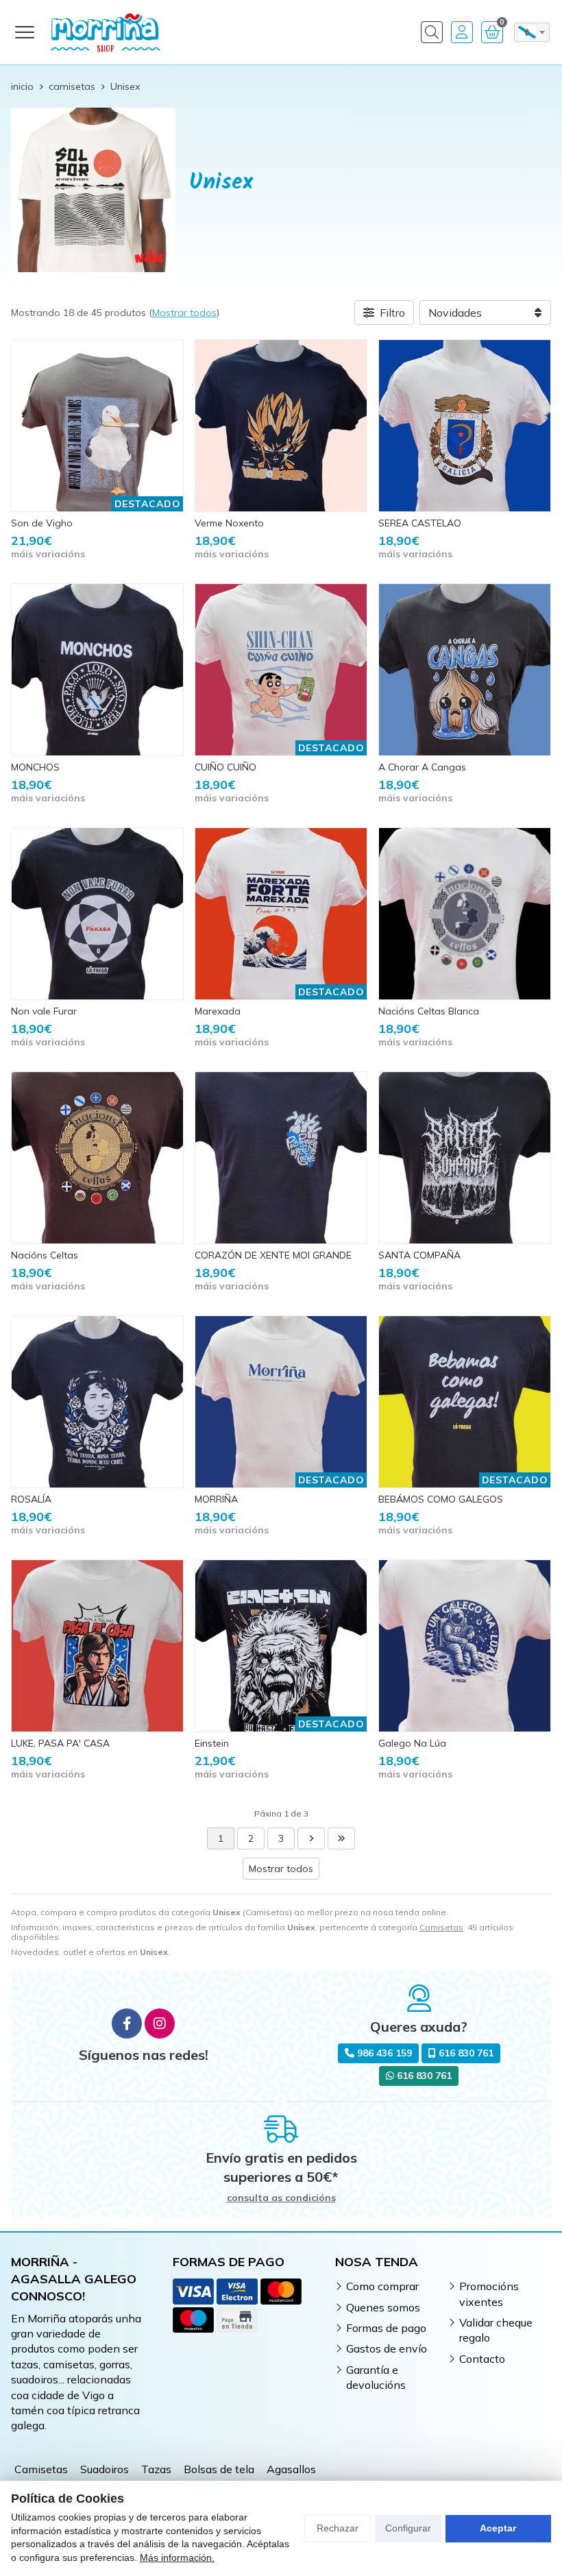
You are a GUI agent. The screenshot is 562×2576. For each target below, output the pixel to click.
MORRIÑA (216, 1499)
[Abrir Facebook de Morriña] (127, 2024)
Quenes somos (383, 2307)
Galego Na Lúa (412, 1743)
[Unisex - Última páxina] (341, 1838)
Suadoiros (105, 2469)
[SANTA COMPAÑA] (465, 1158)
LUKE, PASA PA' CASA (60, 1743)
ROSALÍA (31, 1499)
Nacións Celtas (45, 1255)
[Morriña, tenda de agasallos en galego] (106, 32)
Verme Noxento (229, 523)
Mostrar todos (184, 313)
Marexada (218, 1011)
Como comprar (382, 2286)
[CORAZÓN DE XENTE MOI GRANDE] (281, 1158)
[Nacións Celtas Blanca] (465, 914)
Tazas (156, 2469)
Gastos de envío (387, 2348)
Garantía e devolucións (376, 2377)
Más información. (177, 2557)
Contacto (482, 2359)
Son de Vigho (42, 523)
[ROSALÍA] (97, 1402)
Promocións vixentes (489, 2294)
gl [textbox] (527, 32)
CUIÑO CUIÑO (225, 767)
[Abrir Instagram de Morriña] (160, 2024)
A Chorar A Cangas (422, 767)
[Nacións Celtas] (97, 1158)
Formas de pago (386, 2328)
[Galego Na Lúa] (465, 1646)
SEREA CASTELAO (420, 523)
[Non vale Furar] (97, 914)
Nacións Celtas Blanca (429, 1011)
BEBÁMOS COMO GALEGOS (441, 1499)
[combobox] (532, 32)
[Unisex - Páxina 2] (311, 1838)
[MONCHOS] (97, 670)
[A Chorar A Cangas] (465, 670)
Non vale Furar (44, 1011)
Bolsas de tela (219, 2469)
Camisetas (441, 1927)
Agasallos (291, 2469)
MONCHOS (35, 767)
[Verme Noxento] (281, 426)
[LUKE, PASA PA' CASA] (97, 1646)
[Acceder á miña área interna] (462, 32)
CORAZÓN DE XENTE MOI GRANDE (273, 1255)
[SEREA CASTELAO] (465, 426)
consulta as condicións (281, 2198)
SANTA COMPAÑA (419, 1255)
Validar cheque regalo (496, 2330)
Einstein (212, 1743)
